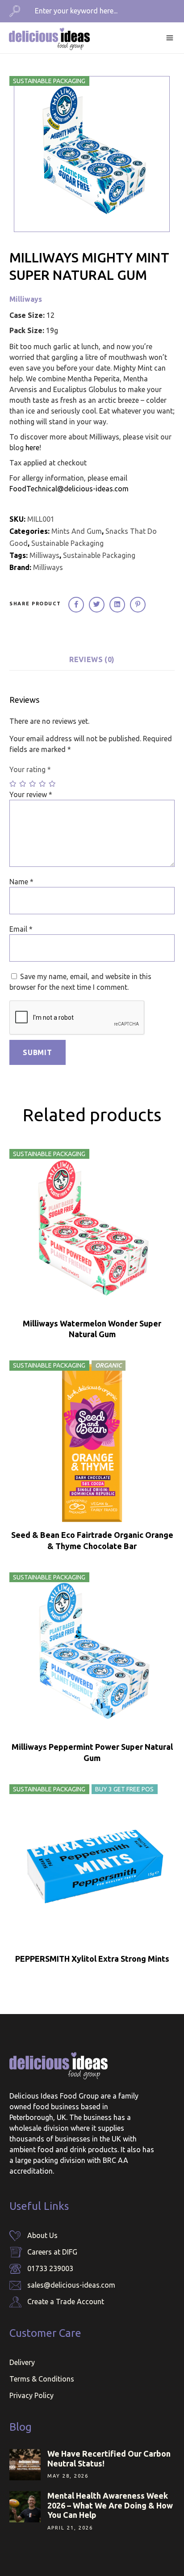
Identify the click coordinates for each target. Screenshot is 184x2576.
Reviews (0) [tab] (92, 659)
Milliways (26, 299)
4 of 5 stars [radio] (43, 784)
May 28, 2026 (68, 2476)
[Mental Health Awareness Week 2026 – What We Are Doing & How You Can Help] (25, 2507)
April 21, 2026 (70, 2528)
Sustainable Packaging (67, 543)
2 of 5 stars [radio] (23, 784)
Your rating (30, 769)
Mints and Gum (77, 531)
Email (21, 929)
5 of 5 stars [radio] (53, 784)
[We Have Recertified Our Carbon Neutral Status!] (25, 2465)
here (32, 448)
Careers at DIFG (52, 2252)
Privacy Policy (31, 2395)
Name (21, 882)
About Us (42, 2235)
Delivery (22, 2362)
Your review (31, 794)
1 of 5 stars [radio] (13, 784)
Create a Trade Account (66, 2302)
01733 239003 (50, 2268)
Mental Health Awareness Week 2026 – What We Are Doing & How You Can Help (110, 2505)
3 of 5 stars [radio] (33, 784)
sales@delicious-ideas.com (71, 2285)
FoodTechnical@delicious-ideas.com (69, 489)
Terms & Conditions (42, 2379)
